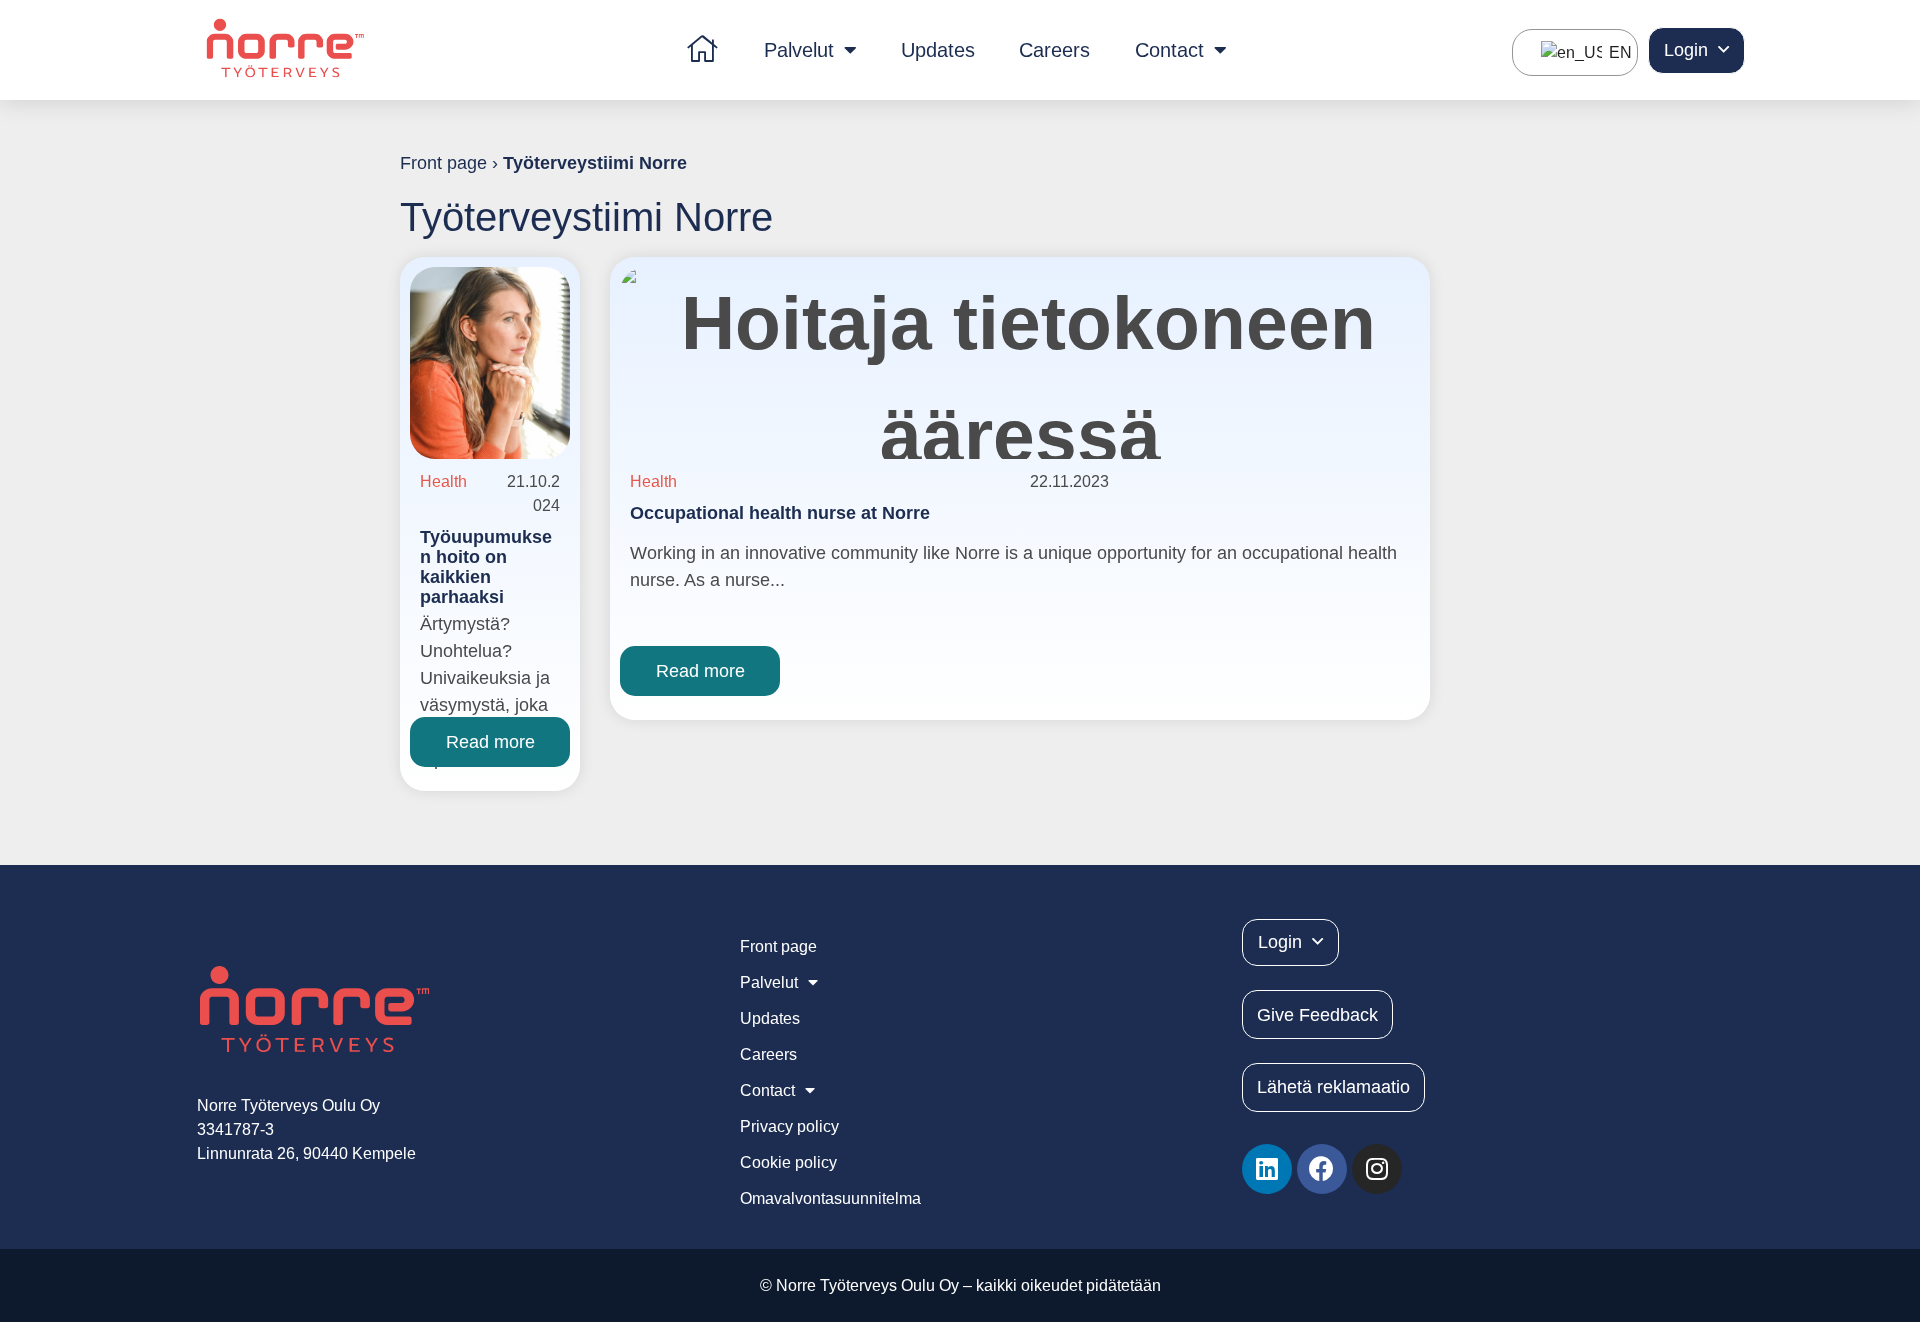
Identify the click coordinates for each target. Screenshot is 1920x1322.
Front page (443, 163)
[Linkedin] (1267, 1169)
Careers (1054, 50)
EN (1611, 52)
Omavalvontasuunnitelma (830, 1198)
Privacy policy (789, 1126)
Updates (938, 50)
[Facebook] (1322, 1169)
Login (1688, 50)
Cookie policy (788, 1162)
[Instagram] (1377, 1169)
